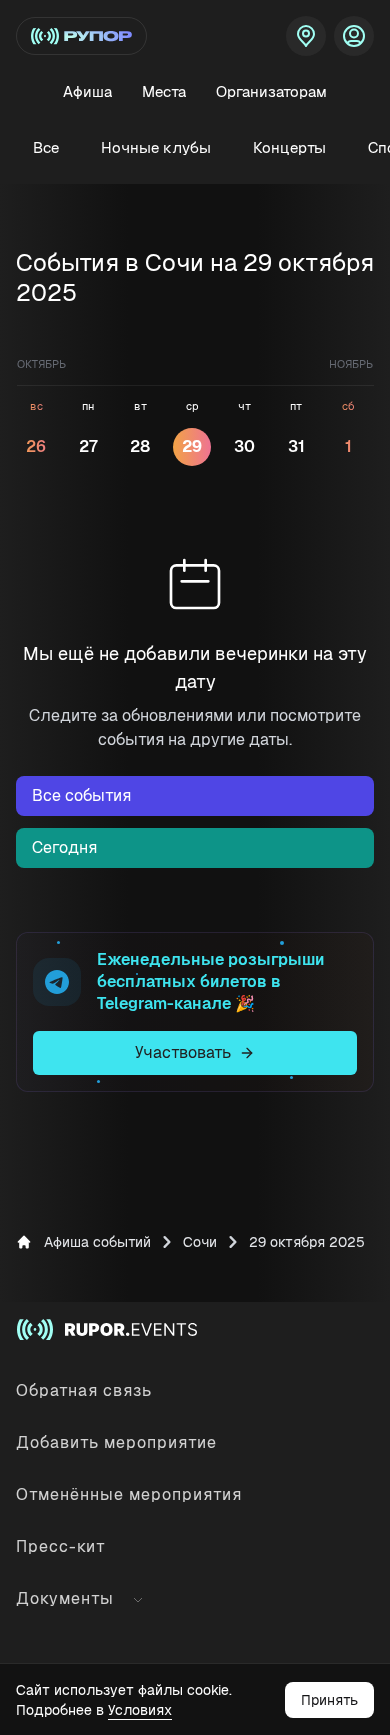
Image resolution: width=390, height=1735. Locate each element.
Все (46, 147)
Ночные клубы (156, 147)
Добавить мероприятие (116, 1442)
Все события (81, 795)
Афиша (87, 91)
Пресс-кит (61, 1546)
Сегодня (64, 847)
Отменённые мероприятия (129, 1494)
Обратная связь (84, 1390)
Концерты (289, 147)
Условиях (140, 1710)
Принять (329, 1700)
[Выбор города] (306, 36)
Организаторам (271, 91)
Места (164, 91)
